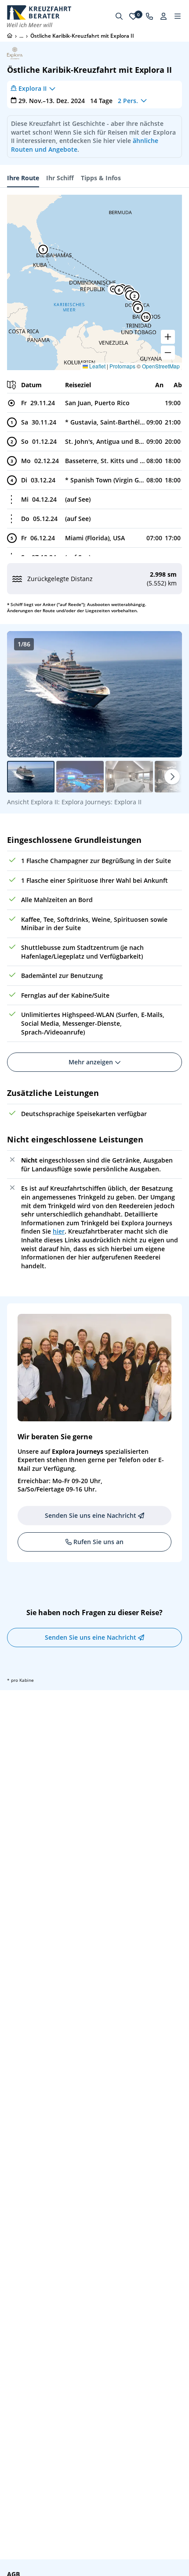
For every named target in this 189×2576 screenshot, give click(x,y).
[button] (134, 296)
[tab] (23, 178)
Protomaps (122, 366)
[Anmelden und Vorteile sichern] (164, 16)
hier (59, 1231)
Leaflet (97, 366)
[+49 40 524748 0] (149, 16)
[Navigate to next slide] (166, 694)
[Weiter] (172, 777)
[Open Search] (119, 16)
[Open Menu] (178, 16)
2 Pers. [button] (128, 101)
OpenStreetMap (161, 366)
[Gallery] (94, 694)
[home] (10, 36)
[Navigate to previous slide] (23, 694)
